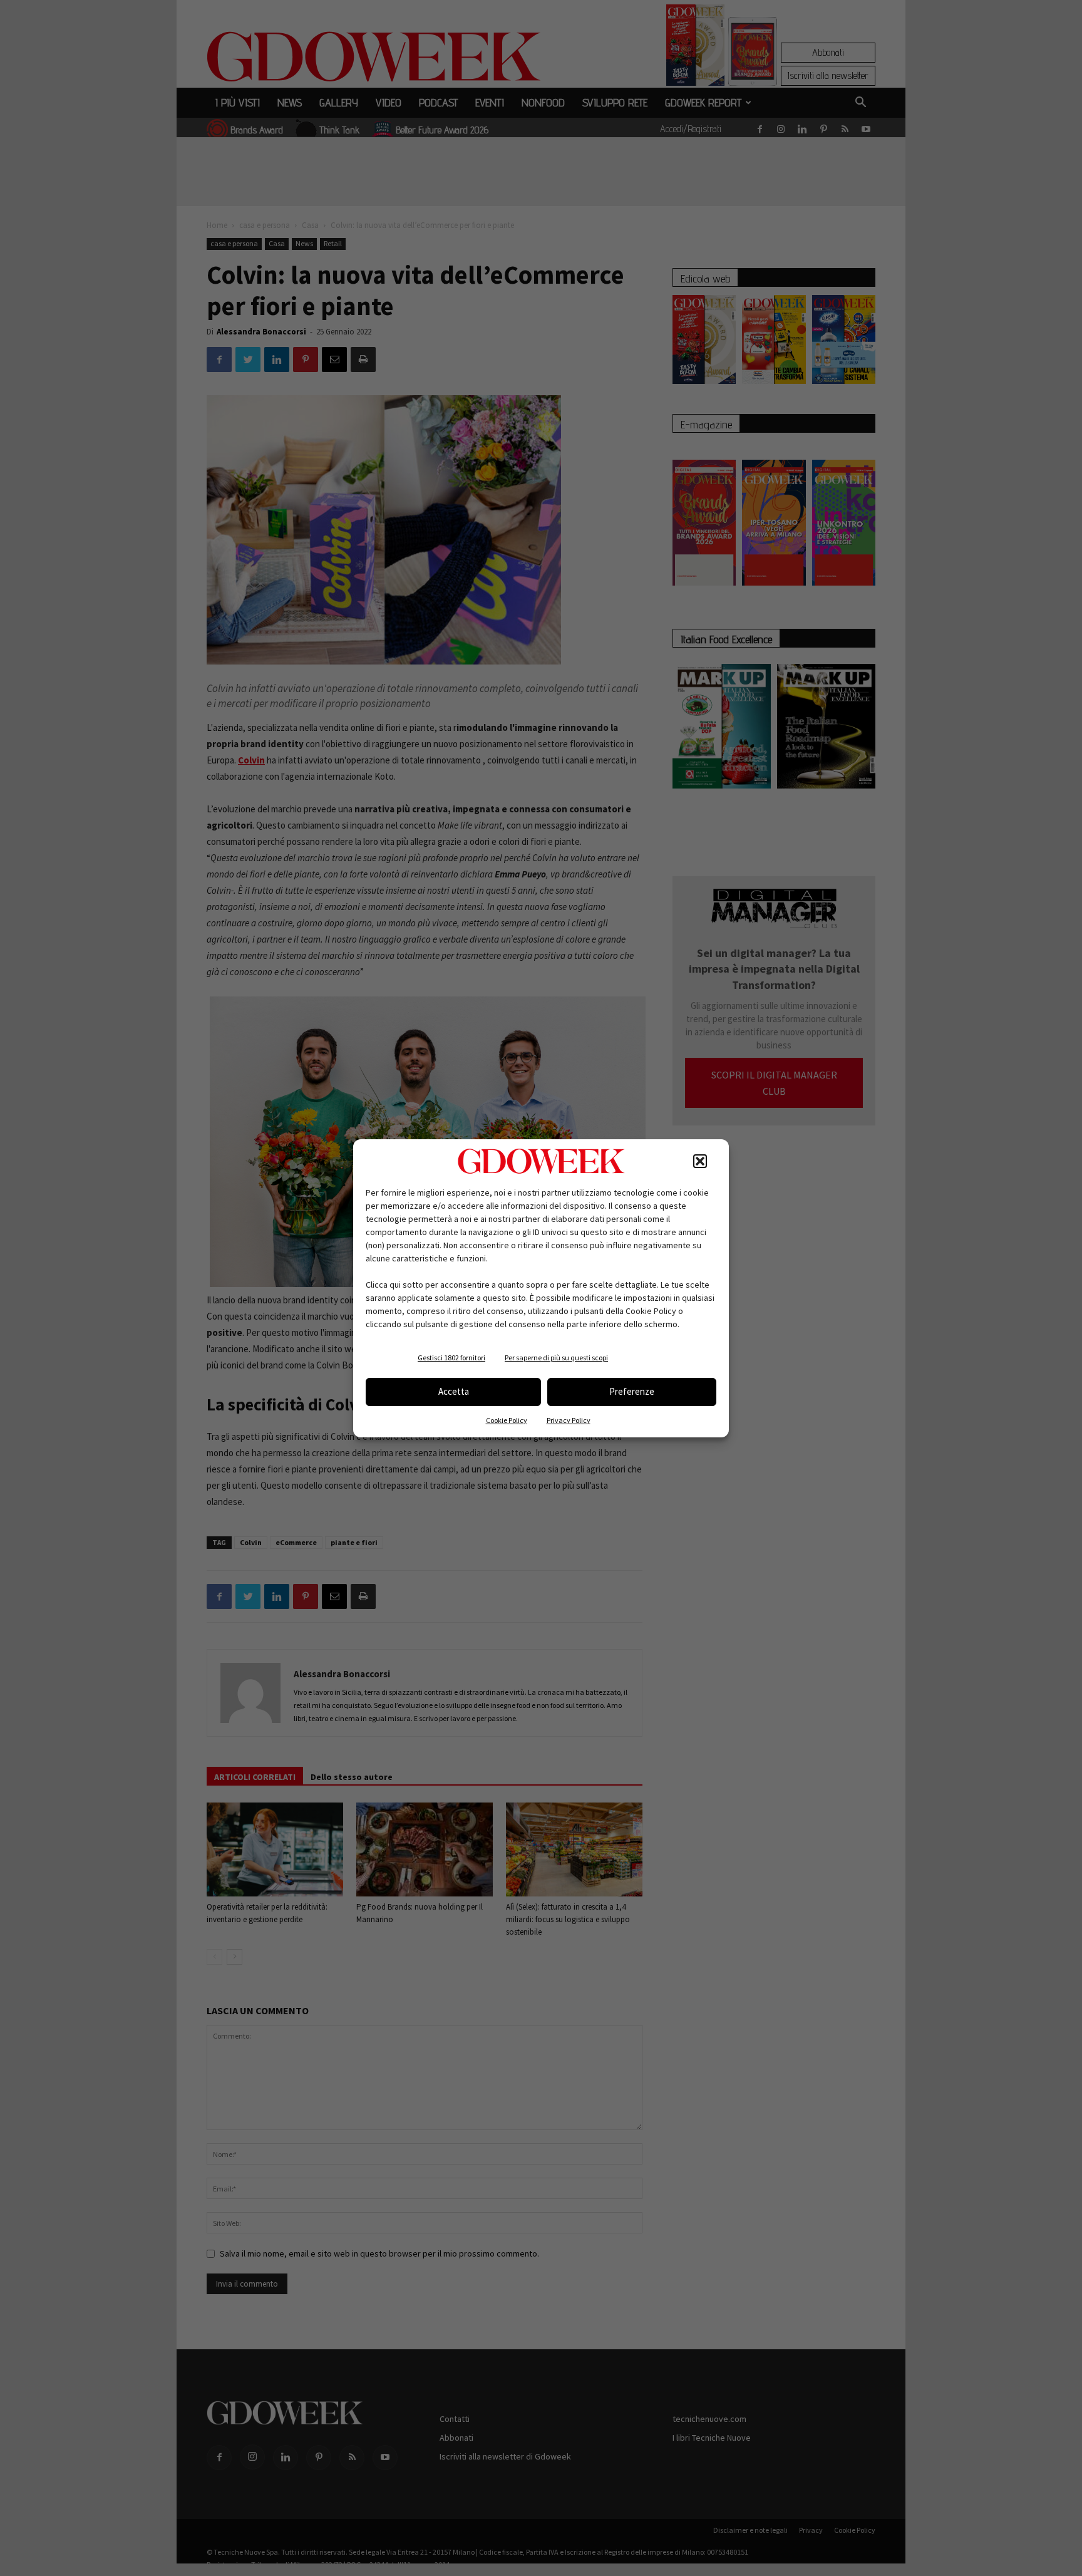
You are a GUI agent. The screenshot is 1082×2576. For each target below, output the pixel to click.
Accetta (454, 1391)
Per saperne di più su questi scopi (556, 1358)
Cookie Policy (507, 1420)
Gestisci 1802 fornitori (451, 1358)
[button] (700, 1161)
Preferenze (632, 1391)
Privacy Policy (569, 1420)
